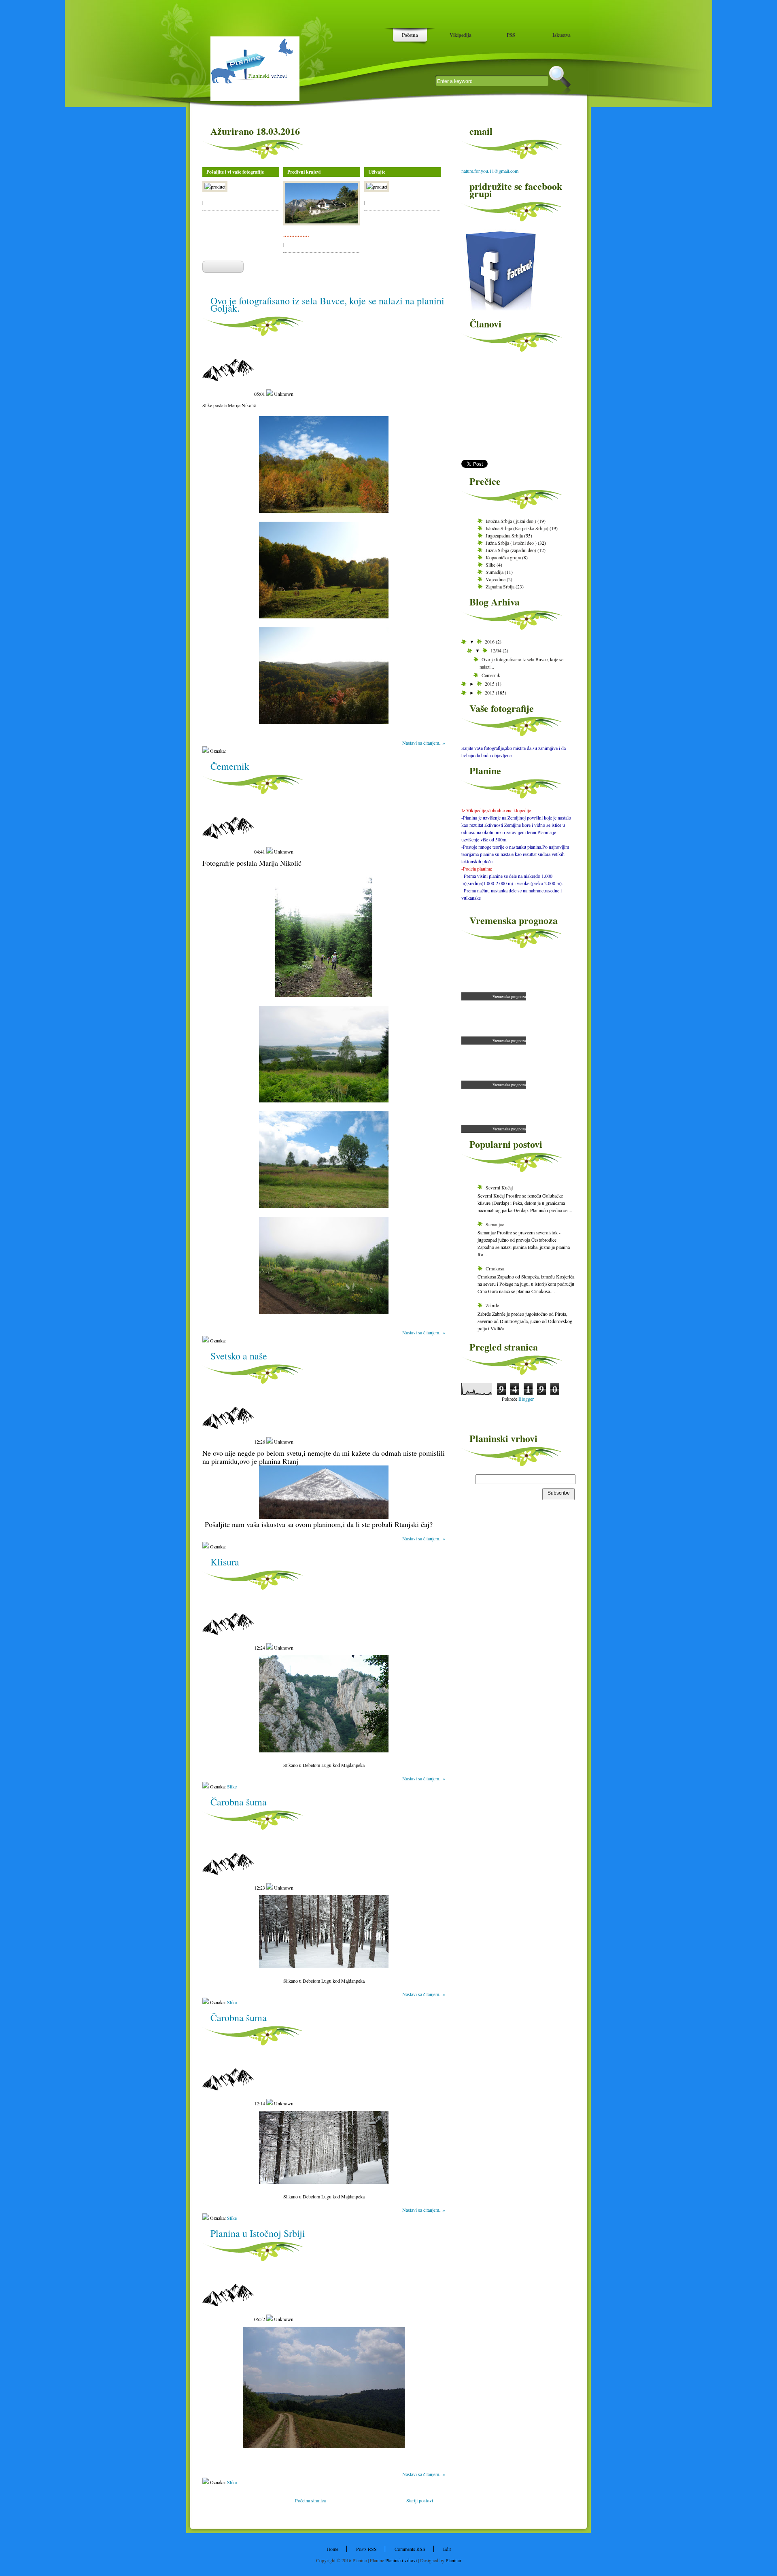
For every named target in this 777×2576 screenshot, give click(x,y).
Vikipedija (461, 35)
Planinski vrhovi (401, 2560)
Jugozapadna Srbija (504, 535)
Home (332, 2549)
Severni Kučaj (499, 1187)
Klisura (225, 1562)
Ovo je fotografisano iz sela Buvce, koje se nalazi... (521, 663)
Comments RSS (410, 2549)
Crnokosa (495, 1268)
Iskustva (562, 35)
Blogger (526, 1399)
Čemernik (230, 766)
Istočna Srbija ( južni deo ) (511, 521)
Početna (410, 35)
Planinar (453, 2560)
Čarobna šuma (239, 1802)
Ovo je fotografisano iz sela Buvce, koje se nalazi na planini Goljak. (327, 304)
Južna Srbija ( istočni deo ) (511, 543)
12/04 (497, 650)
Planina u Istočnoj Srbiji (258, 2233)
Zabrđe (492, 1305)
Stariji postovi (420, 2500)
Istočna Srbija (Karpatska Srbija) (517, 528)
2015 (490, 684)
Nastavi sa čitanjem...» (424, 743)
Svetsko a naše (239, 1356)
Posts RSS (366, 2549)
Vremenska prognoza (509, 996)
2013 (490, 692)
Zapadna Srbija (500, 586)
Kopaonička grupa (503, 557)
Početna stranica (310, 2500)
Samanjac (495, 1224)
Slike (232, 1786)
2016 (490, 641)
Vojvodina (496, 579)
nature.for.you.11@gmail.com (490, 171)
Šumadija (495, 572)
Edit (447, 2549)
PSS (511, 35)
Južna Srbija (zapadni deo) (511, 550)
